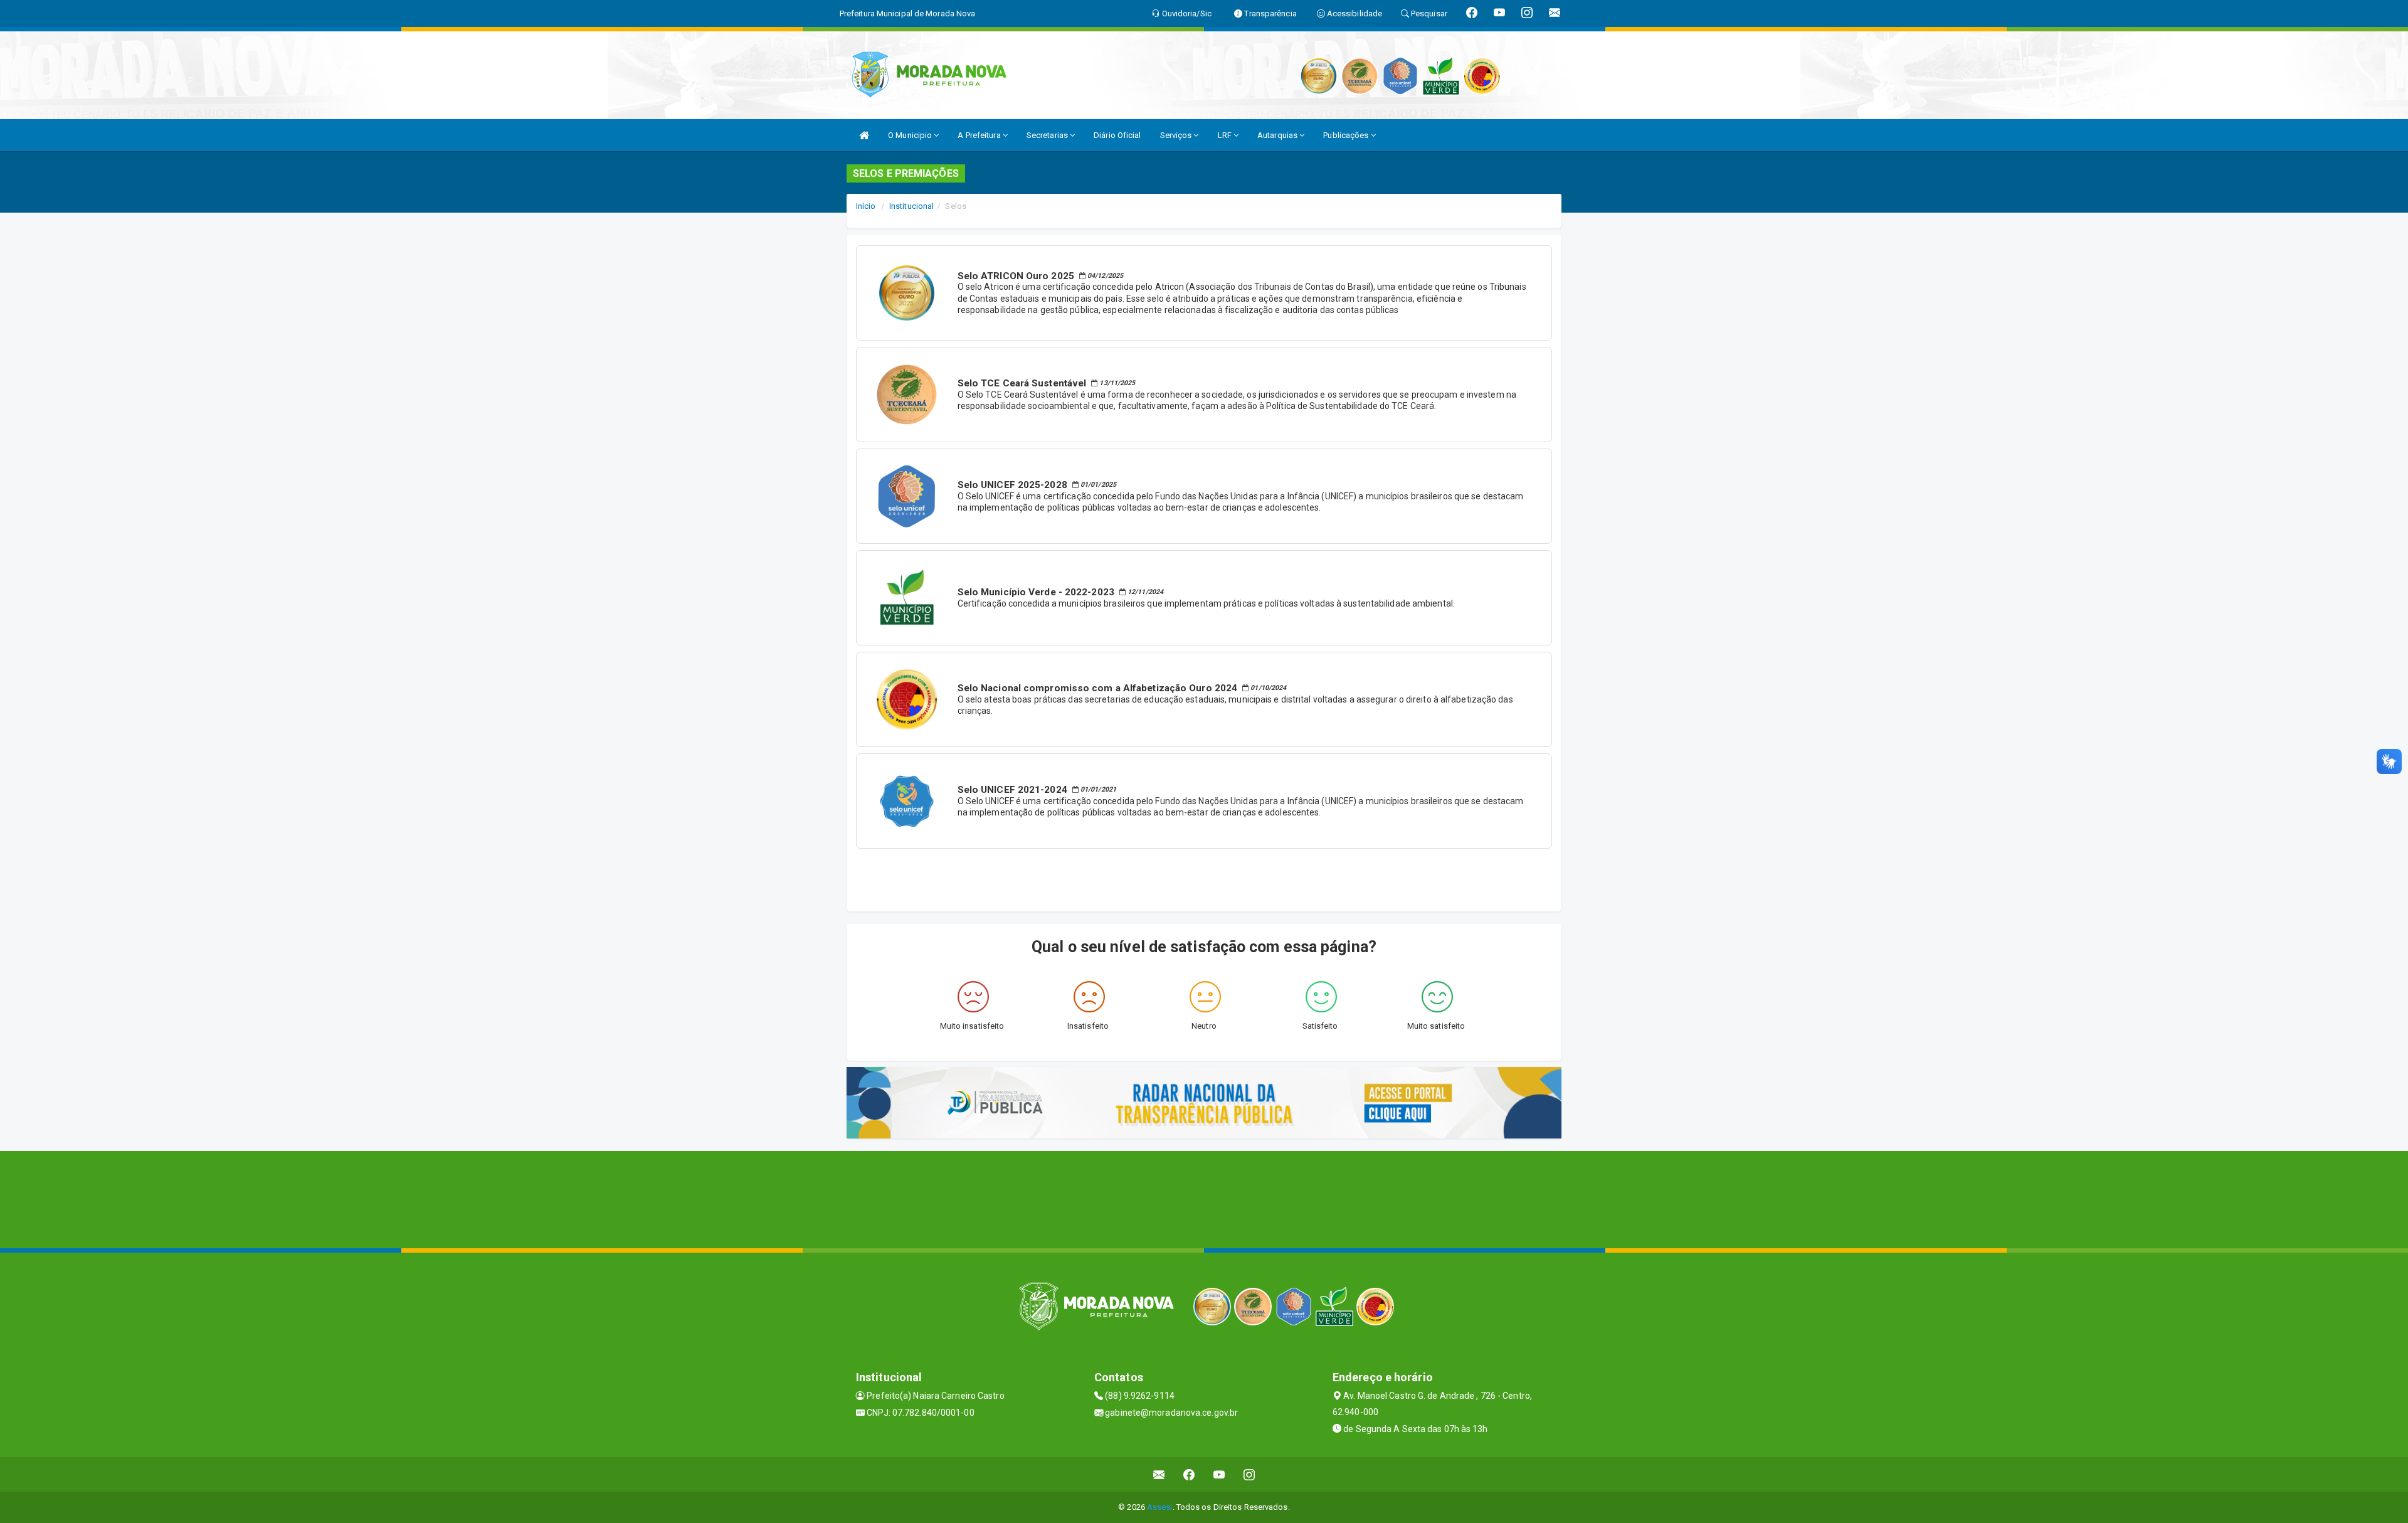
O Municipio (911, 135)
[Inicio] (864, 135)
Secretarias (1048, 135)
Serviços (1177, 135)
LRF (1226, 135)
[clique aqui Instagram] (1249, 1474)
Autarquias (1278, 135)
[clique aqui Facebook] (1189, 1474)
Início (866, 206)
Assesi (1160, 1507)
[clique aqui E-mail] (1159, 1474)
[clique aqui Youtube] (1219, 1474)
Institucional (911, 206)
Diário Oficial (1117, 135)
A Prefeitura (980, 135)
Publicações (1347, 135)
